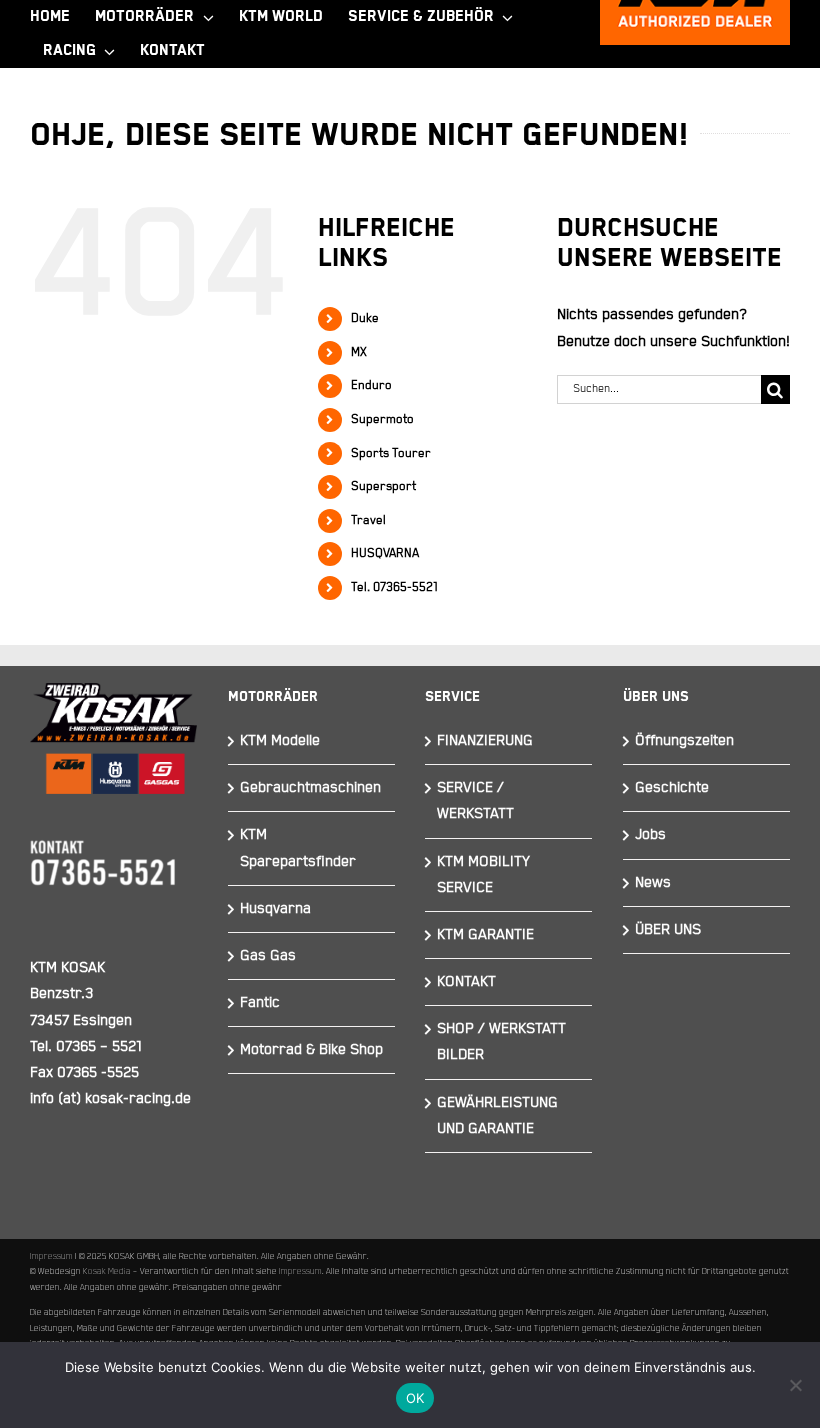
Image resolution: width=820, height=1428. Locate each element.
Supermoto (382, 419)
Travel (368, 520)
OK (415, 1398)
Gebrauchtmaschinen (310, 787)
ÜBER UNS (668, 929)
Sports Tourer (391, 453)
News (653, 882)
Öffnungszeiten (684, 740)
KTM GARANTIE (485, 934)
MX (359, 352)
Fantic (260, 1002)
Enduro (371, 385)
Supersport (383, 486)
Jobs (650, 834)
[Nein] (795, 1385)
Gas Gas (268, 955)
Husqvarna (275, 908)
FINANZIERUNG (485, 740)
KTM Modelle (280, 740)
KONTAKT (466, 981)
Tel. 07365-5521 (394, 587)
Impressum (51, 1256)
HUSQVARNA (385, 553)
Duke (365, 318)
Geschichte (672, 787)
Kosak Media (107, 1271)
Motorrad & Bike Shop (311, 1049)
